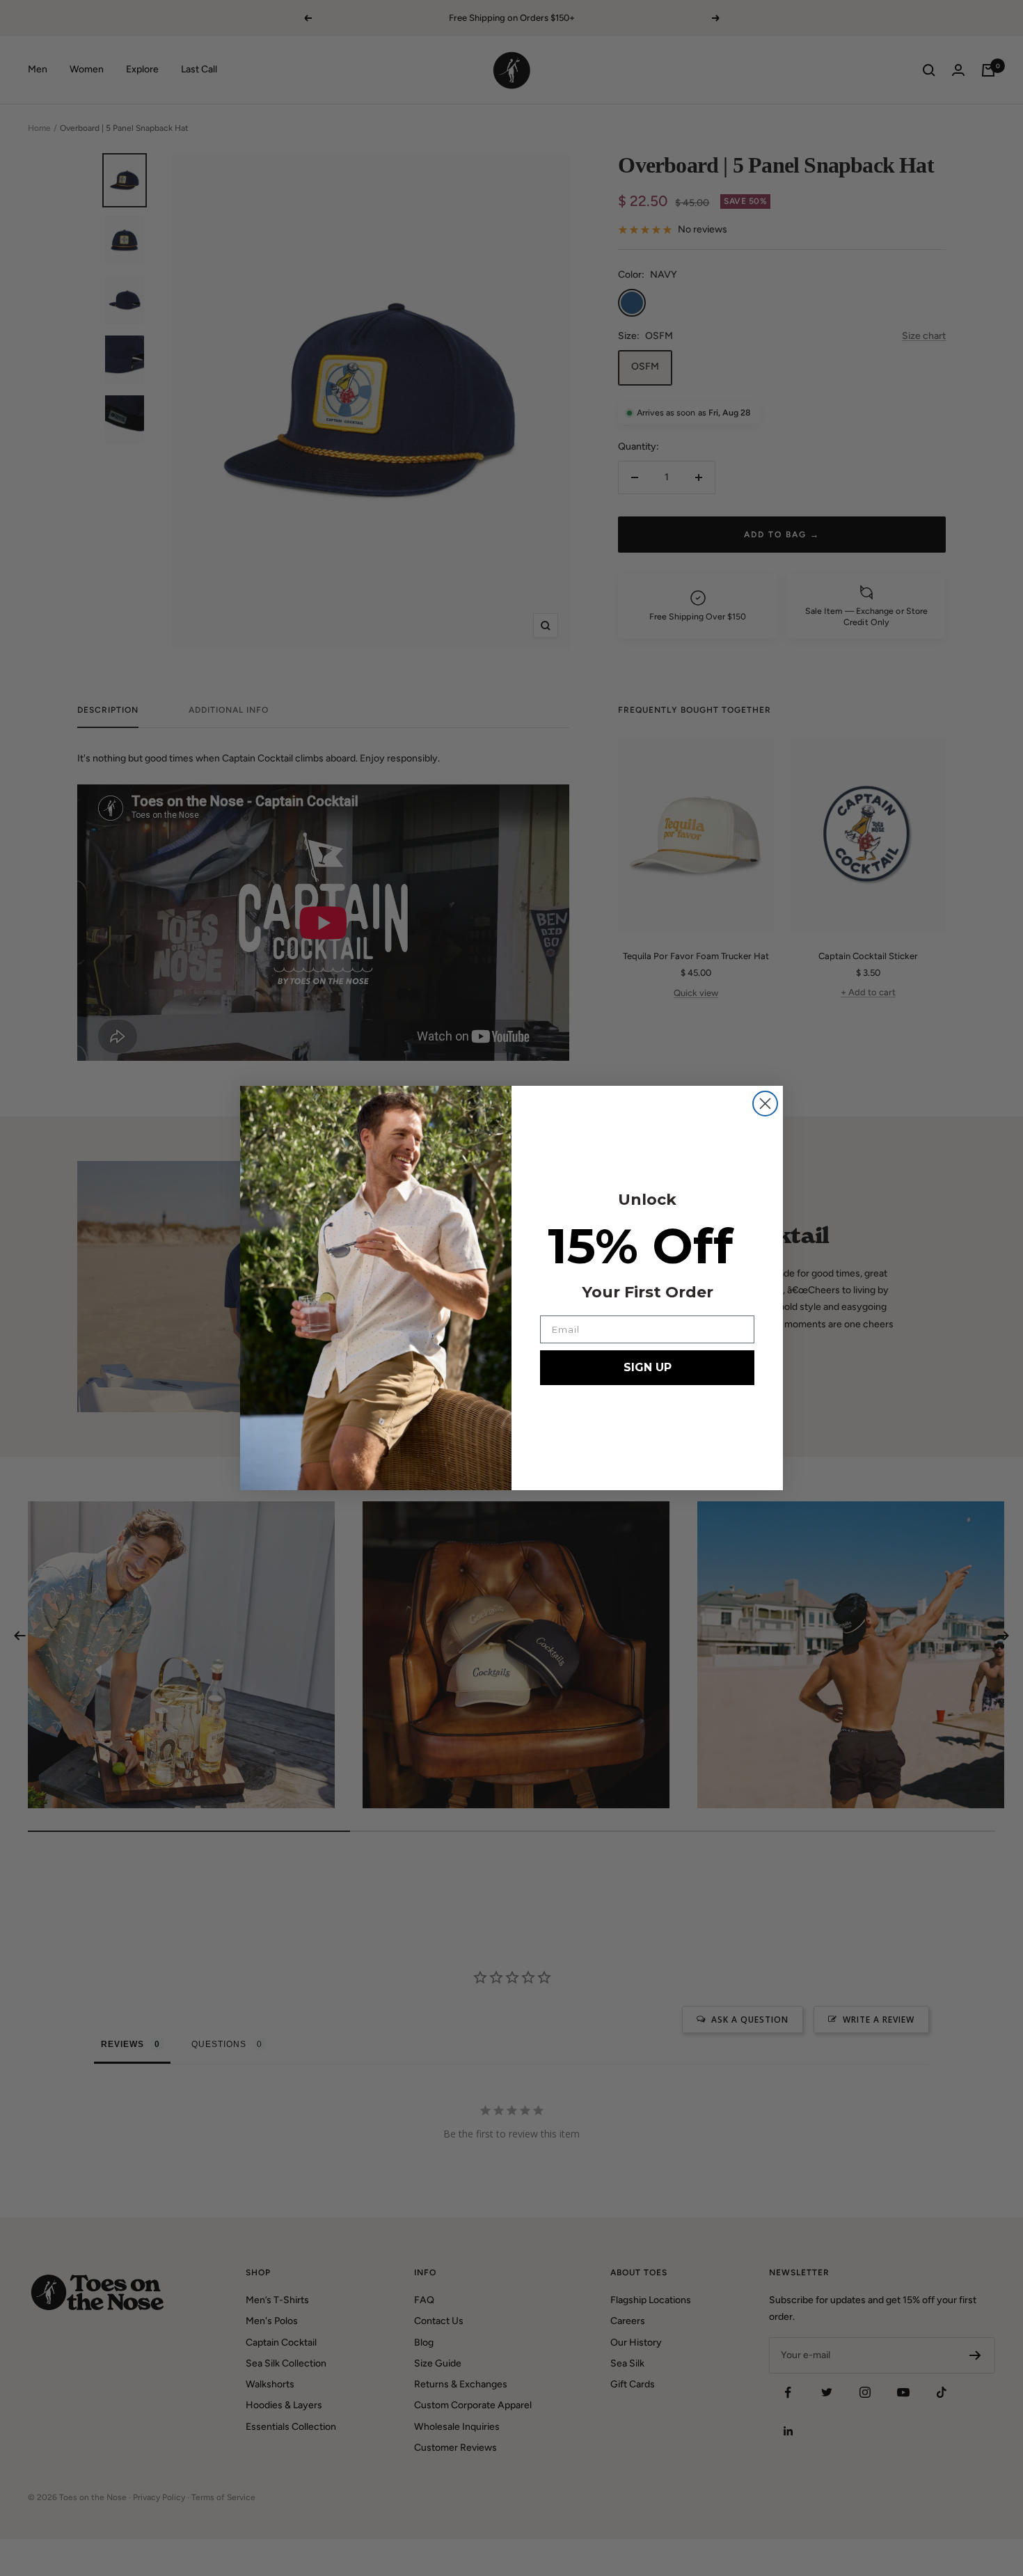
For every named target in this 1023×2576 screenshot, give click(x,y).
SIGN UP (648, 1367)
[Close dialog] (765, 1104)
